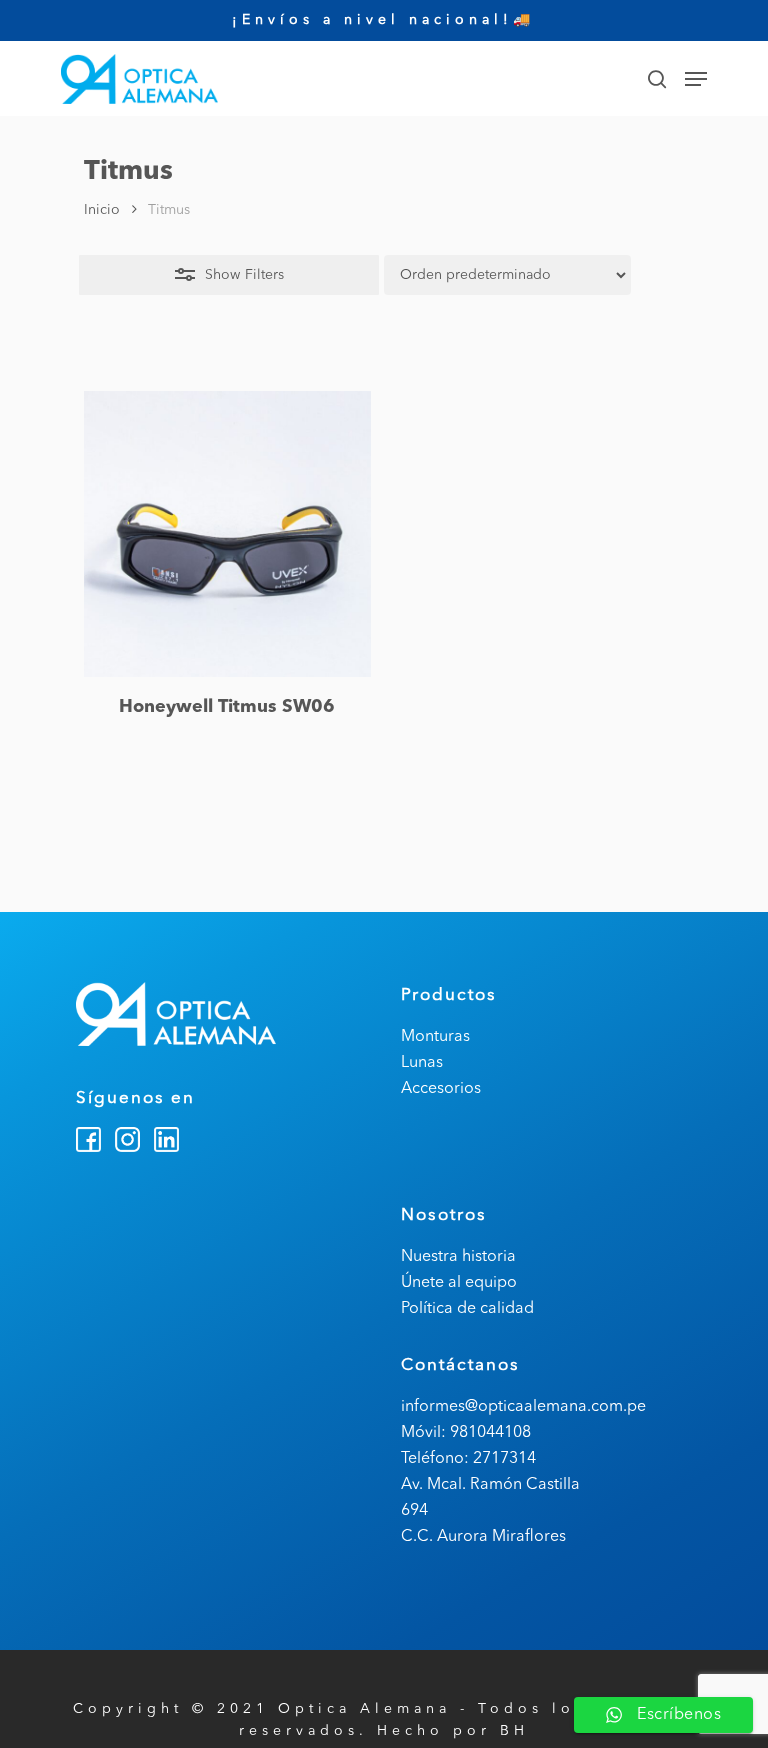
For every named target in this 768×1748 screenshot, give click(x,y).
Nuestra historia (458, 1257)
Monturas (435, 1037)
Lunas (422, 1063)
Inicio (102, 210)
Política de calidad (467, 1309)
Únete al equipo (459, 1283)
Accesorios (441, 1089)
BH (514, 1731)
